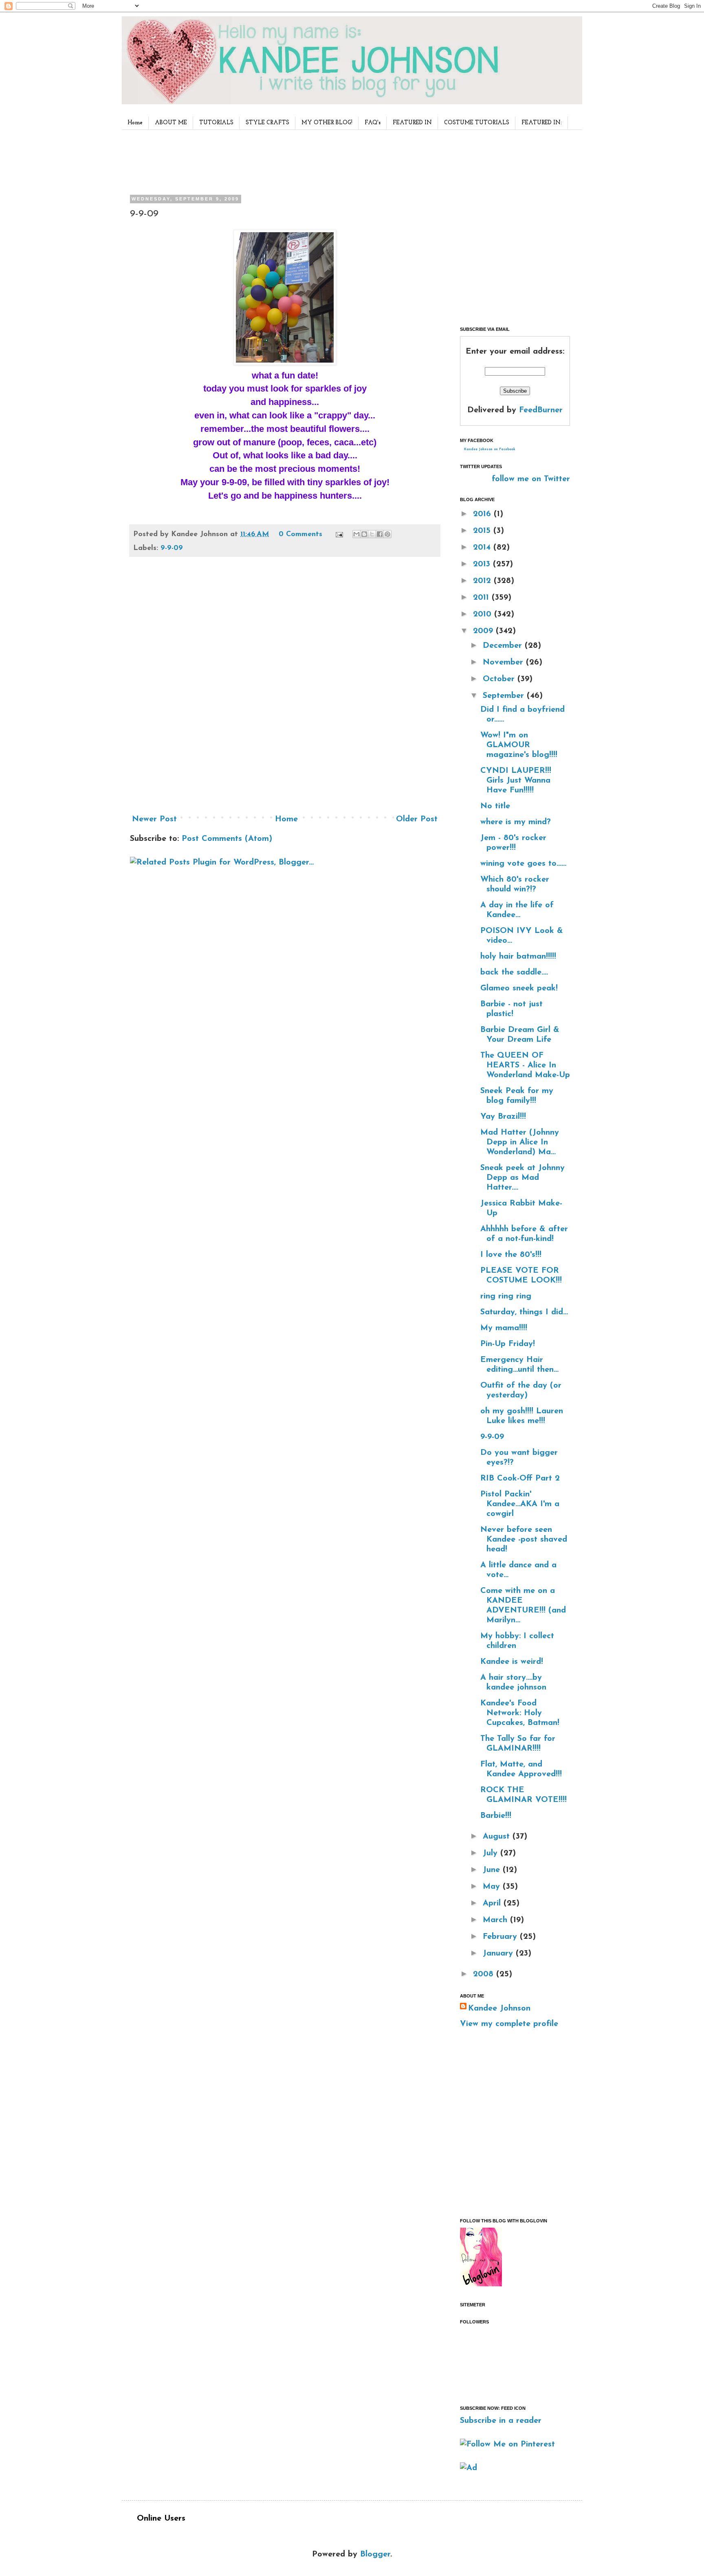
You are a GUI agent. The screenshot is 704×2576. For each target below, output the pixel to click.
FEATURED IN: (542, 123)
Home (135, 123)
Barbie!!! (496, 1816)
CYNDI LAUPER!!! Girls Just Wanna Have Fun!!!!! (516, 781)
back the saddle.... (514, 972)
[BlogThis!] (364, 534)
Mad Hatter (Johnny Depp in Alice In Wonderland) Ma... (520, 1142)
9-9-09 (172, 548)
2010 (484, 614)
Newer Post (154, 819)
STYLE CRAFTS (267, 123)
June (493, 1870)
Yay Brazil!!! (503, 1117)
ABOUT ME (171, 123)
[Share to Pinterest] (387, 534)
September (505, 696)
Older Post (417, 819)
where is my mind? (516, 822)
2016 (483, 514)
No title (495, 806)
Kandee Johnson (499, 2008)
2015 (483, 531)
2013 (483, 564)
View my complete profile (509, 2024)
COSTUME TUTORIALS (477, 123)
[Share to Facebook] (380, 534)
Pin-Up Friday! (508, 1344)
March (496, 1920)
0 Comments (300, 535)
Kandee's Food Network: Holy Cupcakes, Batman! (520, 1713)
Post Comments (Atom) (227, 839)
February (501, 1937)
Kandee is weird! (512, 1662)
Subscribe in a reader (501, 2421)
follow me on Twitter (531, 479)
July (492, 1853)
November (504, 662)
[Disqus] (285, 689)
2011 (482, 598)
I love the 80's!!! (511, 1255)
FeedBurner (541, 410)
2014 (483, 548)
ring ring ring (506, 1296)
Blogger (375, 2554)
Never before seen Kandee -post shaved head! (524, 1540)
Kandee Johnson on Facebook (490, 449)
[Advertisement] (282, 161)
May (493, 1887)
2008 (485, 1974)
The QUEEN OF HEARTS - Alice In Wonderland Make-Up (525, 1065)
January (499, 1953)
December (504, 646)
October (500, 679)
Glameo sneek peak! (519, 988)
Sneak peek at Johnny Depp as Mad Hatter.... (522, 1178)
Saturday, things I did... (524, 1312)
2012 (483, 581)
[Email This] (356, 534)
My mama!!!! (504, 1328)
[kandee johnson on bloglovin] (481, 2284)
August (498, 1837)
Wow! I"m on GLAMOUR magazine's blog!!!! (519, 745)
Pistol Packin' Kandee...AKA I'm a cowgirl (520, 1504)
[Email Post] (339, 535)
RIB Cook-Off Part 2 (520, 1478)
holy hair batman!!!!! (518, 957)
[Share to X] (372, 534)
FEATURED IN (412, 123)
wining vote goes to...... (523, 864)
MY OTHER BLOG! (327, 123)
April (493, 1903)
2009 (484, 631)
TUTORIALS (216, 123)
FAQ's (373, 123)
